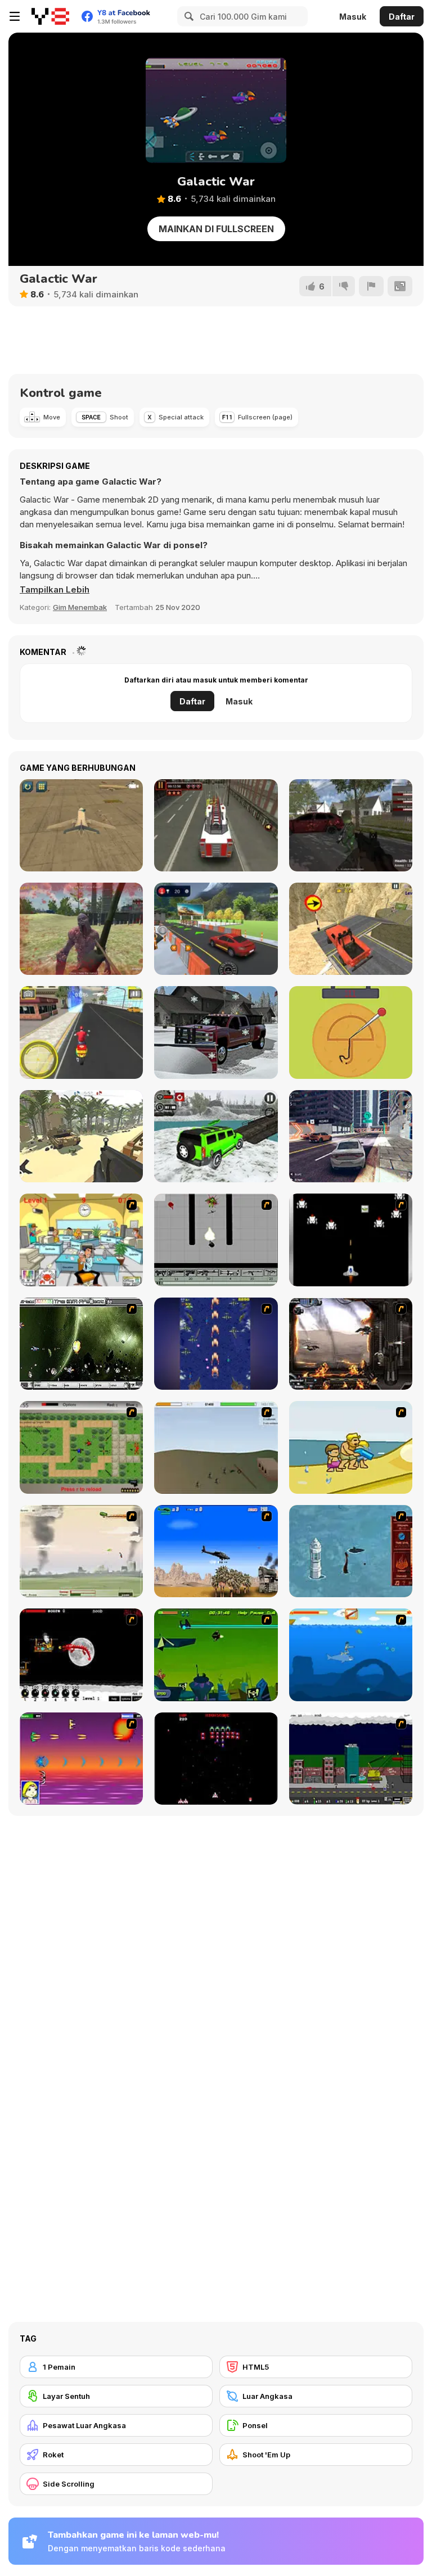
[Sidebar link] (15, 16)
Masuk (353, 17)
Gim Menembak (80, 607)
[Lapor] (371, 286)
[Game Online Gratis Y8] (50, 16)
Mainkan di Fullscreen (216, 229)
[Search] (187, 16)
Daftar (402, 17)
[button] (55, 590)
